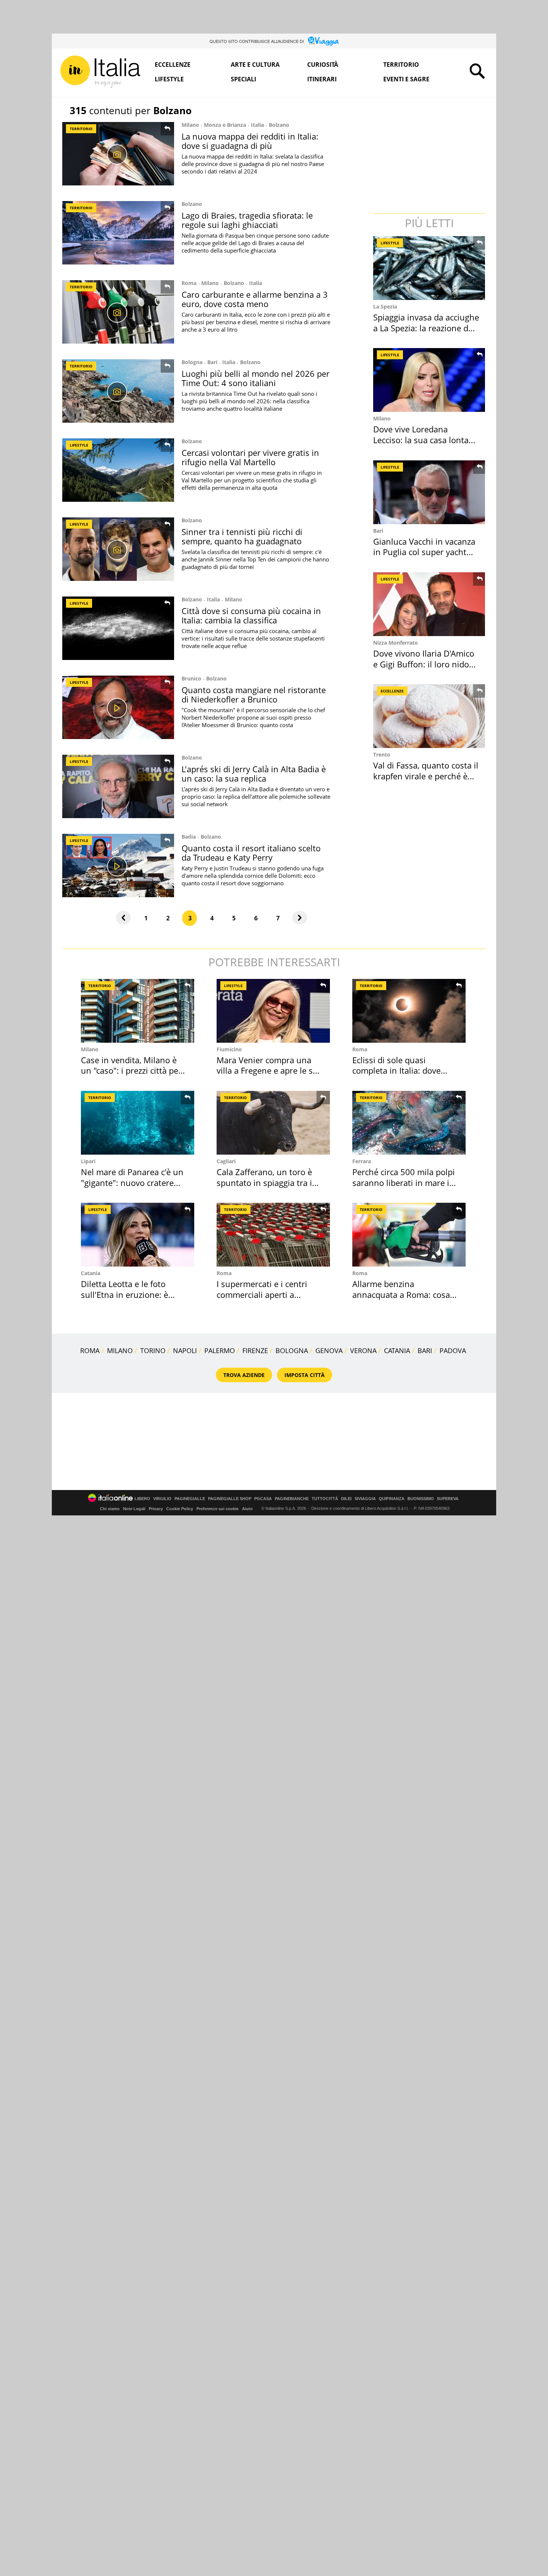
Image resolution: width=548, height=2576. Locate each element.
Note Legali (134, 1509)
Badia (189, 837)
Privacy (156, 1509)
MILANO (120, 1350)
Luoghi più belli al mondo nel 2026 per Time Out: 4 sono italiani (256, 378)
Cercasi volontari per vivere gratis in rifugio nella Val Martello (250, 457)
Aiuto (247, 1509)
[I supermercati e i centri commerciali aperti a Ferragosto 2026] (273, 1235)
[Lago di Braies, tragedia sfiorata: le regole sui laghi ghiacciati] (118, 233)
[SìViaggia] (323, 41)
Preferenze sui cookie (218, 1509)
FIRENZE (255, 1350)
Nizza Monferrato (396, 643)
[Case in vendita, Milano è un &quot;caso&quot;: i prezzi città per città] (138, 1011)
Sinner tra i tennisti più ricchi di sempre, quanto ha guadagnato (242, 536)
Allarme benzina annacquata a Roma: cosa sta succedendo (401, 1294)
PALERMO (220, 1350)
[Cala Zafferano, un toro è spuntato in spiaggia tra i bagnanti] (273, 1123)
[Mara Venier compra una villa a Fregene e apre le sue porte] (273, 1011)
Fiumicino (229, 1049)
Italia (257, 125)
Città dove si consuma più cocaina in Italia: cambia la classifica (251, 615)
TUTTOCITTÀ (325, 1499)
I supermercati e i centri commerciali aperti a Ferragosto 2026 (262, 1294)
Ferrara (362, 1161)
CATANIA (397, 1350)
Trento (382, 755)
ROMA (90, 1350)
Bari (212, 362)
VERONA (363, 1350)
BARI (425, 1350)
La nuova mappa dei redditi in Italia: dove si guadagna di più (250, 141)
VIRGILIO (162, 1499)
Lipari (88, 1161)
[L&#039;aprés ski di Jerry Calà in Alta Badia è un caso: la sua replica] (118, 786)
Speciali (243, 79)
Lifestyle (169, 79)
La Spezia (385, 306)
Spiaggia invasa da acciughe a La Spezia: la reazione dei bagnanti (426, 328)
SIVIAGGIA (365, 1499)
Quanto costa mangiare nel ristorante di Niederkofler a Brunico (254, 694)
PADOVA (453, 1350)
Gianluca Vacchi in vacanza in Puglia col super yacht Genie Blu (424, 552)
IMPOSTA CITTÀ (305, 1375)
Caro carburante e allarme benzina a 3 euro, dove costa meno (255, 299)
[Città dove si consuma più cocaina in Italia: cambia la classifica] (118, 628)
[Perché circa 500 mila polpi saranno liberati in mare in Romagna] (409, 1123)
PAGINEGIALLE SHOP (230, 1499)
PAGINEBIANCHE (292, 1499)
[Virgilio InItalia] (100, 72)
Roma (189, 283)
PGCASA (263, 1499)
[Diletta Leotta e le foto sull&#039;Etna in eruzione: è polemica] (138, 1235)
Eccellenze (173, 65)
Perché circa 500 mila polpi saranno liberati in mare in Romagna (404, 1182)
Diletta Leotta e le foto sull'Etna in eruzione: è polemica (125, 1294)
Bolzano (279, 125)
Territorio (401, 65)
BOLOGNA (292, 1350)
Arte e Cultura (255, 65)
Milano (190, 125)
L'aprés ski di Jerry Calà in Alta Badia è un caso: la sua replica (254, 774)
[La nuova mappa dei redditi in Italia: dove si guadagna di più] (118, 154)
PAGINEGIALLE (190, 1499)
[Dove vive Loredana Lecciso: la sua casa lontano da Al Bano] (430, 380)
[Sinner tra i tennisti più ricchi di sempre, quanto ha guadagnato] (118, 549)
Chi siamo (110, 1509)
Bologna (192, 362)
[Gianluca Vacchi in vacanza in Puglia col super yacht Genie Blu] (430, 492)
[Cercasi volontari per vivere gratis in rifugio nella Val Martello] (118, 470)
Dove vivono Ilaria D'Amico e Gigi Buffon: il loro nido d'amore (424, 664)
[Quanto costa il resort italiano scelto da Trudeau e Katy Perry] (118, 866)
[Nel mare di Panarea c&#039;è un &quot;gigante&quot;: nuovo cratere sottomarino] (138, 1123)
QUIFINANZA (392, 1499)
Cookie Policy (180, 1509)
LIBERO (142, 1499)
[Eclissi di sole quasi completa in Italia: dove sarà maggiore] (409, 1011)
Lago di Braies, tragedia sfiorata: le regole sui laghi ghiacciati (247, 220)
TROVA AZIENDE (244, 1375)
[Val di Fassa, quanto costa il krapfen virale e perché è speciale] (430, 716)
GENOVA (329, 1350)
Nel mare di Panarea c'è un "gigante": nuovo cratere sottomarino (132, 1182)
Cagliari (226, 1161)
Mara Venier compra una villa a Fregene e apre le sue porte (270, 1071)
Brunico (191, 678)
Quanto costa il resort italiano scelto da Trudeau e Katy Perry (251, 853)
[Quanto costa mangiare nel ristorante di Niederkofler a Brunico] (118, 707)
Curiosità (323, 65)
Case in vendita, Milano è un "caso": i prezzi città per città (131, 1071)
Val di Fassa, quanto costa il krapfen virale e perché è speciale (426, 776)
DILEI (346, 1499)
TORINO (153, 1350)
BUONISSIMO (421, 1499)
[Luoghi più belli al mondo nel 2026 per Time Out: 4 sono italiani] (118, 391)
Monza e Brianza (225, 125)
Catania (91, 1273)
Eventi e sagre (406, 79)
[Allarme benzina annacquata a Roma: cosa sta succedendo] (409, 1235)
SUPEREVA (448, 1499)
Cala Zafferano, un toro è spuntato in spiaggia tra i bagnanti (264, 1182)
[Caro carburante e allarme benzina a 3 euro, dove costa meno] (118, 312)
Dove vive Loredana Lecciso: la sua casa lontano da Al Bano (426, 440)
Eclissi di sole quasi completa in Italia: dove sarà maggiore (396, 1071)
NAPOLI (185, 1350)
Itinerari (322, 79)
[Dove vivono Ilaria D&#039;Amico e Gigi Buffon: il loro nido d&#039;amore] (430, 604)
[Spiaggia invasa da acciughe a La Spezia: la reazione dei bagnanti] (430, 268)
